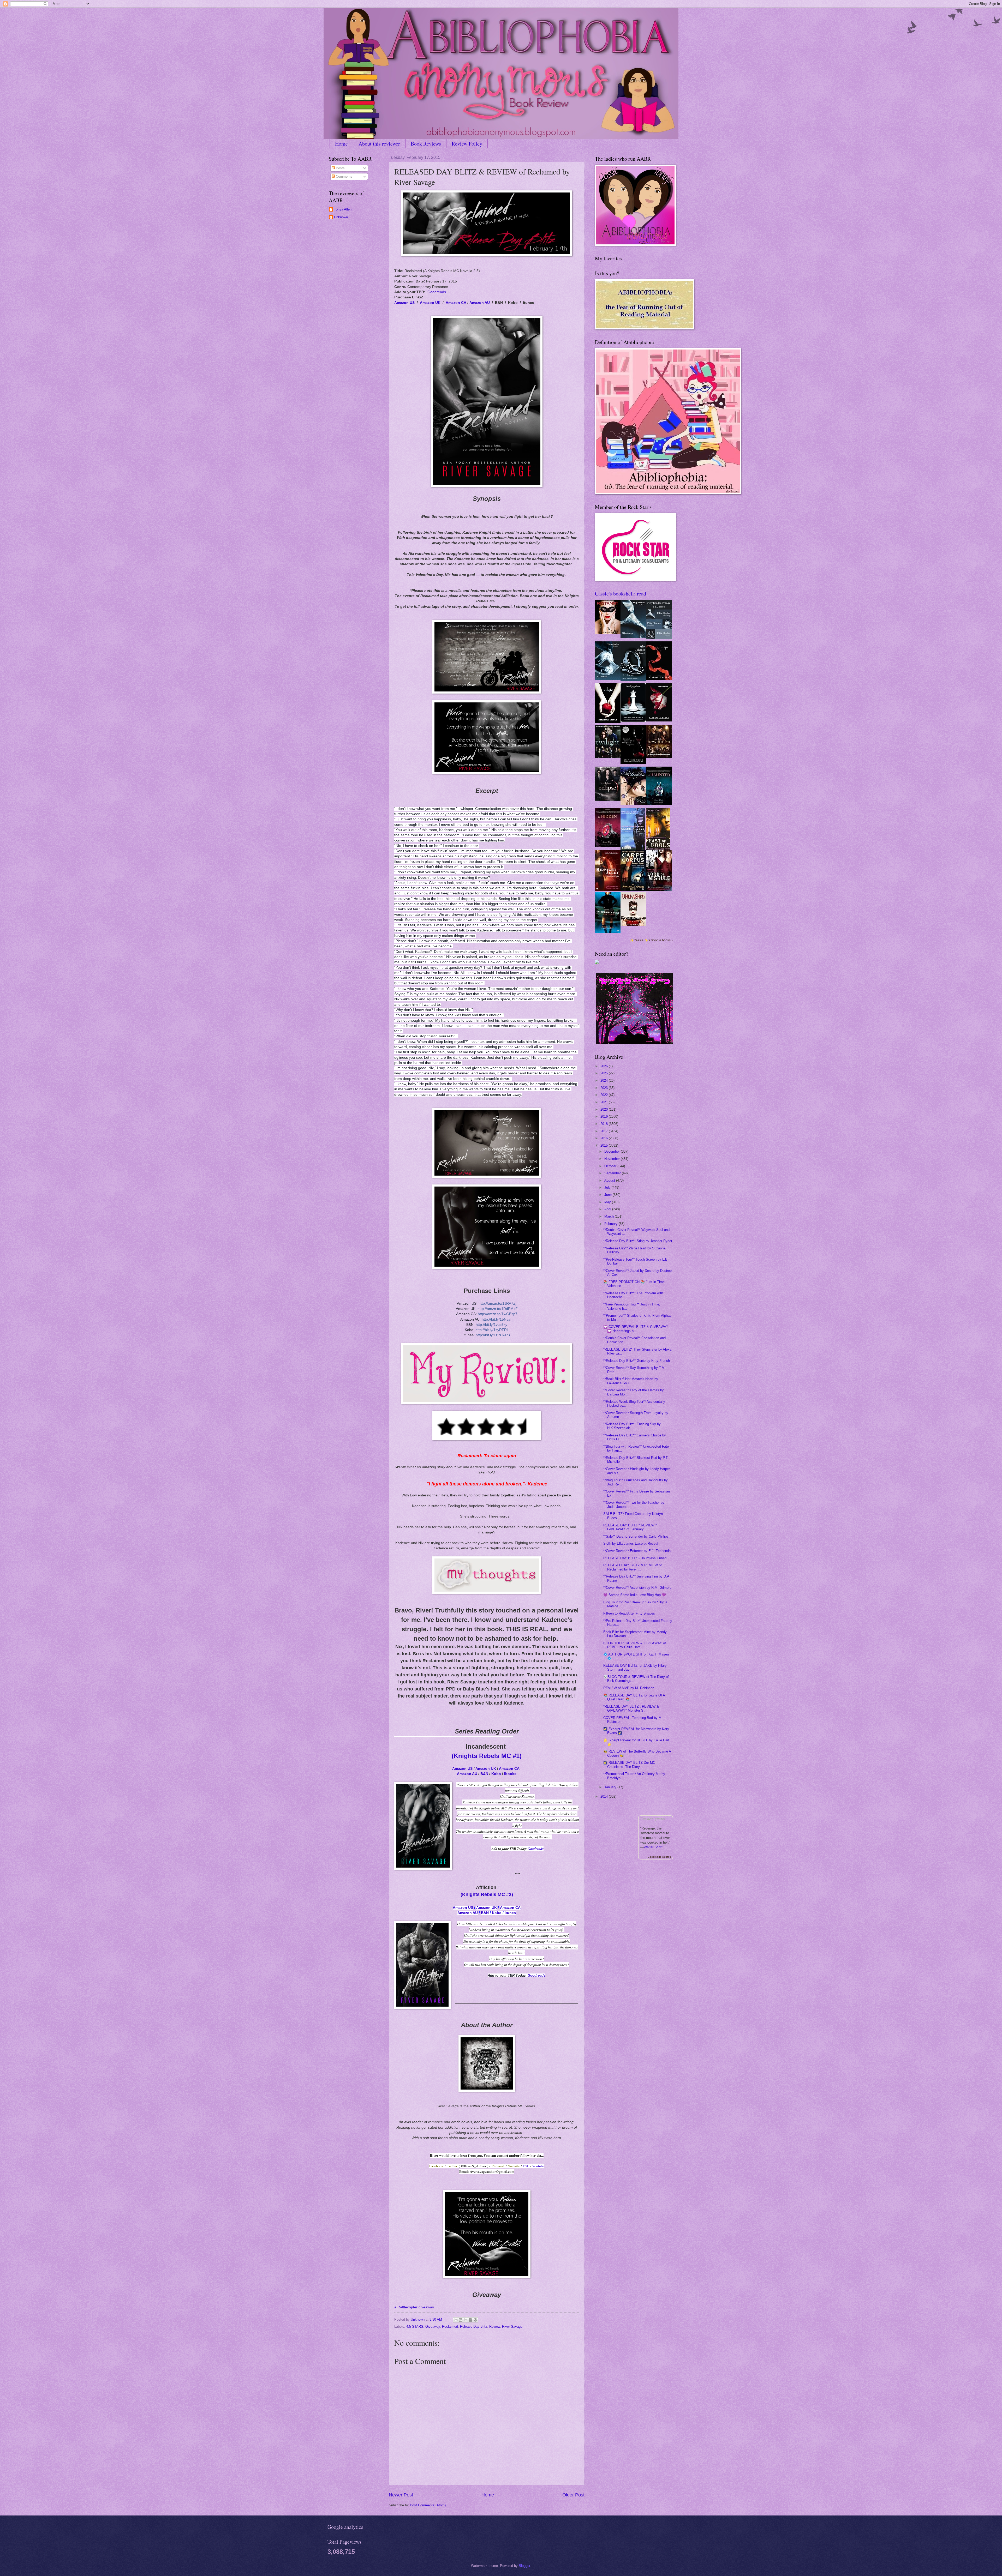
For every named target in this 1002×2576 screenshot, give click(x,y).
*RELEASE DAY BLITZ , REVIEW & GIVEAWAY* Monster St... (631, 1708)
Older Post (573, 2495)
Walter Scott (653, 1847)
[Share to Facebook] (470, 2320)
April (608, 1209)
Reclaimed (450, 2327)
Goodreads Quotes (659, 1857)
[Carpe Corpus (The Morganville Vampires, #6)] (633, 890)
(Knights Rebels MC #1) (487, 1756)
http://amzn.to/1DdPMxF (498, 1309)
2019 (605, 1117)
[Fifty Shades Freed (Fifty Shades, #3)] (633, 680)
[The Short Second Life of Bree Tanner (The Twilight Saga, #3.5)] (633, 763)
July (608, 1187)
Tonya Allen (343, 209)
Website (514, 2166)
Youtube (538, 2166)
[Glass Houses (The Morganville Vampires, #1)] (633, 849)
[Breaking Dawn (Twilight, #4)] (633, 721)
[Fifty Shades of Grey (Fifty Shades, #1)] (633, 637)
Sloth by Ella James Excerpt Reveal (631, 1543)
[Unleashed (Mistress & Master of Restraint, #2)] (633, 925)
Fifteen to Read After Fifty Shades (629, 1613)
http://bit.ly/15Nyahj (497, 1319)
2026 (605, 1066)
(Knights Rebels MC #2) (487, 1894)
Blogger (524, 2566)
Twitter (452, 2166)
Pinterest (498, 2166)
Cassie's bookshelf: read (621, 594)
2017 (605, 1131)
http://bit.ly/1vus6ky (491, 1325)
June (609, 1195)
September (613, 1173)
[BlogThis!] (461, 2320)
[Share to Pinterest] (475, 2320)
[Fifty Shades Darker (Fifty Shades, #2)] (608, 679)
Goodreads (437, 292)
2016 (605, 1138)
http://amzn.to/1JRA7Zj (497, 1303)
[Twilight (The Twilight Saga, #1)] (608, 722)
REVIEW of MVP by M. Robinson (629, 1688)
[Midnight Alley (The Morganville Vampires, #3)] (608, 890)
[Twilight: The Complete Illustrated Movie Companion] (608, 757)
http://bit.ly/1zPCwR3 (493, 1335)
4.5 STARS (415, 2327)
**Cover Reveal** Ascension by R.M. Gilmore (637, 1588)
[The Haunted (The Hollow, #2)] (659, 804)
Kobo (496, 1774)
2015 (605, 1145)
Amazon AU (480, 303)
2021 (605, 1102)
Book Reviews (426, 144)
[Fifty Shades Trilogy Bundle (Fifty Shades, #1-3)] (659, 638)
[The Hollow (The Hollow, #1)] (633, 804)
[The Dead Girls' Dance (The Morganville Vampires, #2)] (608, 932)
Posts (340, 168)
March (610, 1216)
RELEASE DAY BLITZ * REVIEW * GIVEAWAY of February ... (630, 1527)
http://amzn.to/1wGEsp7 (498, 1314)
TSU (526, 2166)
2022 (605, 1095)
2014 (605, 1796)
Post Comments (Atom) (428, 2505)
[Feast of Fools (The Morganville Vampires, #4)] (658, 849)
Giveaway (433, 2327)
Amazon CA (456, 303)
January (611, 1787)
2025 (605, 1073)
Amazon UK (430, 303)
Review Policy (467, 144)
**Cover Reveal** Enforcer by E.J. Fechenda (637, 1551)
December (613, 1151)
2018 (605, 1124)
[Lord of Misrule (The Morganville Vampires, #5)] (659, 890)
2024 (605, 1081)
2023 (605, 1088)
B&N (484, 1774)
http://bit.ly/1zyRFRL (492, 1330)
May (608, 1202)
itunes (510, 1913)
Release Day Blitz (474, 2327)
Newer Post (401, 2495)
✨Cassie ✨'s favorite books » (652, 940)
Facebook (436, 2166)
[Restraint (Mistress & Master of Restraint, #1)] (608, 633)
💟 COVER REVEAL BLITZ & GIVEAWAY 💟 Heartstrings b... (636, 1329)
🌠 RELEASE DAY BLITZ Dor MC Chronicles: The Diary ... (629, 1765)
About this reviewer (379, 144)
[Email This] (456, 2320)
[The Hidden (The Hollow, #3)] (608, 846)
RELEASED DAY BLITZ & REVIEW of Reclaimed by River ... (633, 1567)
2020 (605, 1109)
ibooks (510, 1774)
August (610, 1180)
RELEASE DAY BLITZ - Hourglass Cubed (635, 1558)
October (611, 1166)
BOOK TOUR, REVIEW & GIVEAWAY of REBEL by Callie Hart (635, 1645)
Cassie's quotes (653, 1819)
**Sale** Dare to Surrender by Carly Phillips (636, 1536)
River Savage (512, 2327)
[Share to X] (466, 2320)
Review (495, 2327)
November (613, 1159)
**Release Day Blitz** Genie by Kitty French (637, 1361)
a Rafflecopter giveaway (414, 2307)
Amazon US (404, 303)
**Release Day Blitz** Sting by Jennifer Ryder (638, 1241)
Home (341, 144)
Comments (344, 176)
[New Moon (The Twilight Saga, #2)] (659, 720)
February (612, 1224)
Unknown (341, 217)
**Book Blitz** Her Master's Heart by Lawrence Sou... (631, 1381)
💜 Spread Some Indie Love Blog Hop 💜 (635, 1595)
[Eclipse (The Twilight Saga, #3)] (659, 679)
